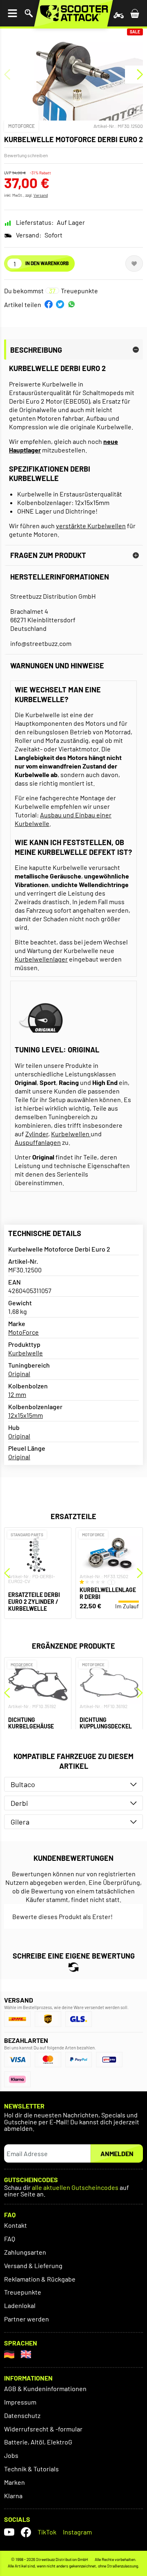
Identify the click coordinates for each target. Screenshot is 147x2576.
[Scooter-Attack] (73, 13)
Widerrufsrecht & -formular (43, 2429)
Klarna (13, 2496)
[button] (49, 304)
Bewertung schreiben (26, 155)
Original (19, 1374)
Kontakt (16, 2225)
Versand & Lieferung (33, 2265)
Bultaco (23, 1784)
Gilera (20, 1822)
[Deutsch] (9, 2354)
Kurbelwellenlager (41, 959)
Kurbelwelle (26, 1353)
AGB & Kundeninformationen (45, 2388)
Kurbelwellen (71, 1134)
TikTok (47, 2532)
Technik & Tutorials (31, 2469)
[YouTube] (9, 2532)
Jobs (11, 2455)
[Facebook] (26, 2532)
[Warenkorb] (135, 13)
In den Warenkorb (47, 263)
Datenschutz (22, 2415)
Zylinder (37, 1134)
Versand (41, 195)
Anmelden (117, 2153)
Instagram (77, 2532)
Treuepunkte (23, 2292)
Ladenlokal (20, 2305)
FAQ (10, 2239)
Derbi (19, 1803)
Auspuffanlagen (38, 1142)
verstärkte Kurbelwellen (91, 526)
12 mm (17, 1394)
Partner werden (27, 2319)
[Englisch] (26, 2354)
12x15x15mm (26, 1415)
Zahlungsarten (25, 2252)
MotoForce (21, 126)
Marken (14, 2482)
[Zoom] (134, 111)
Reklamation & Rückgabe (40, 2279)
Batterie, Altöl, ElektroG (38, 2442)
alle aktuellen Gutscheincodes (75, 2188)
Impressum (20, 2402)
